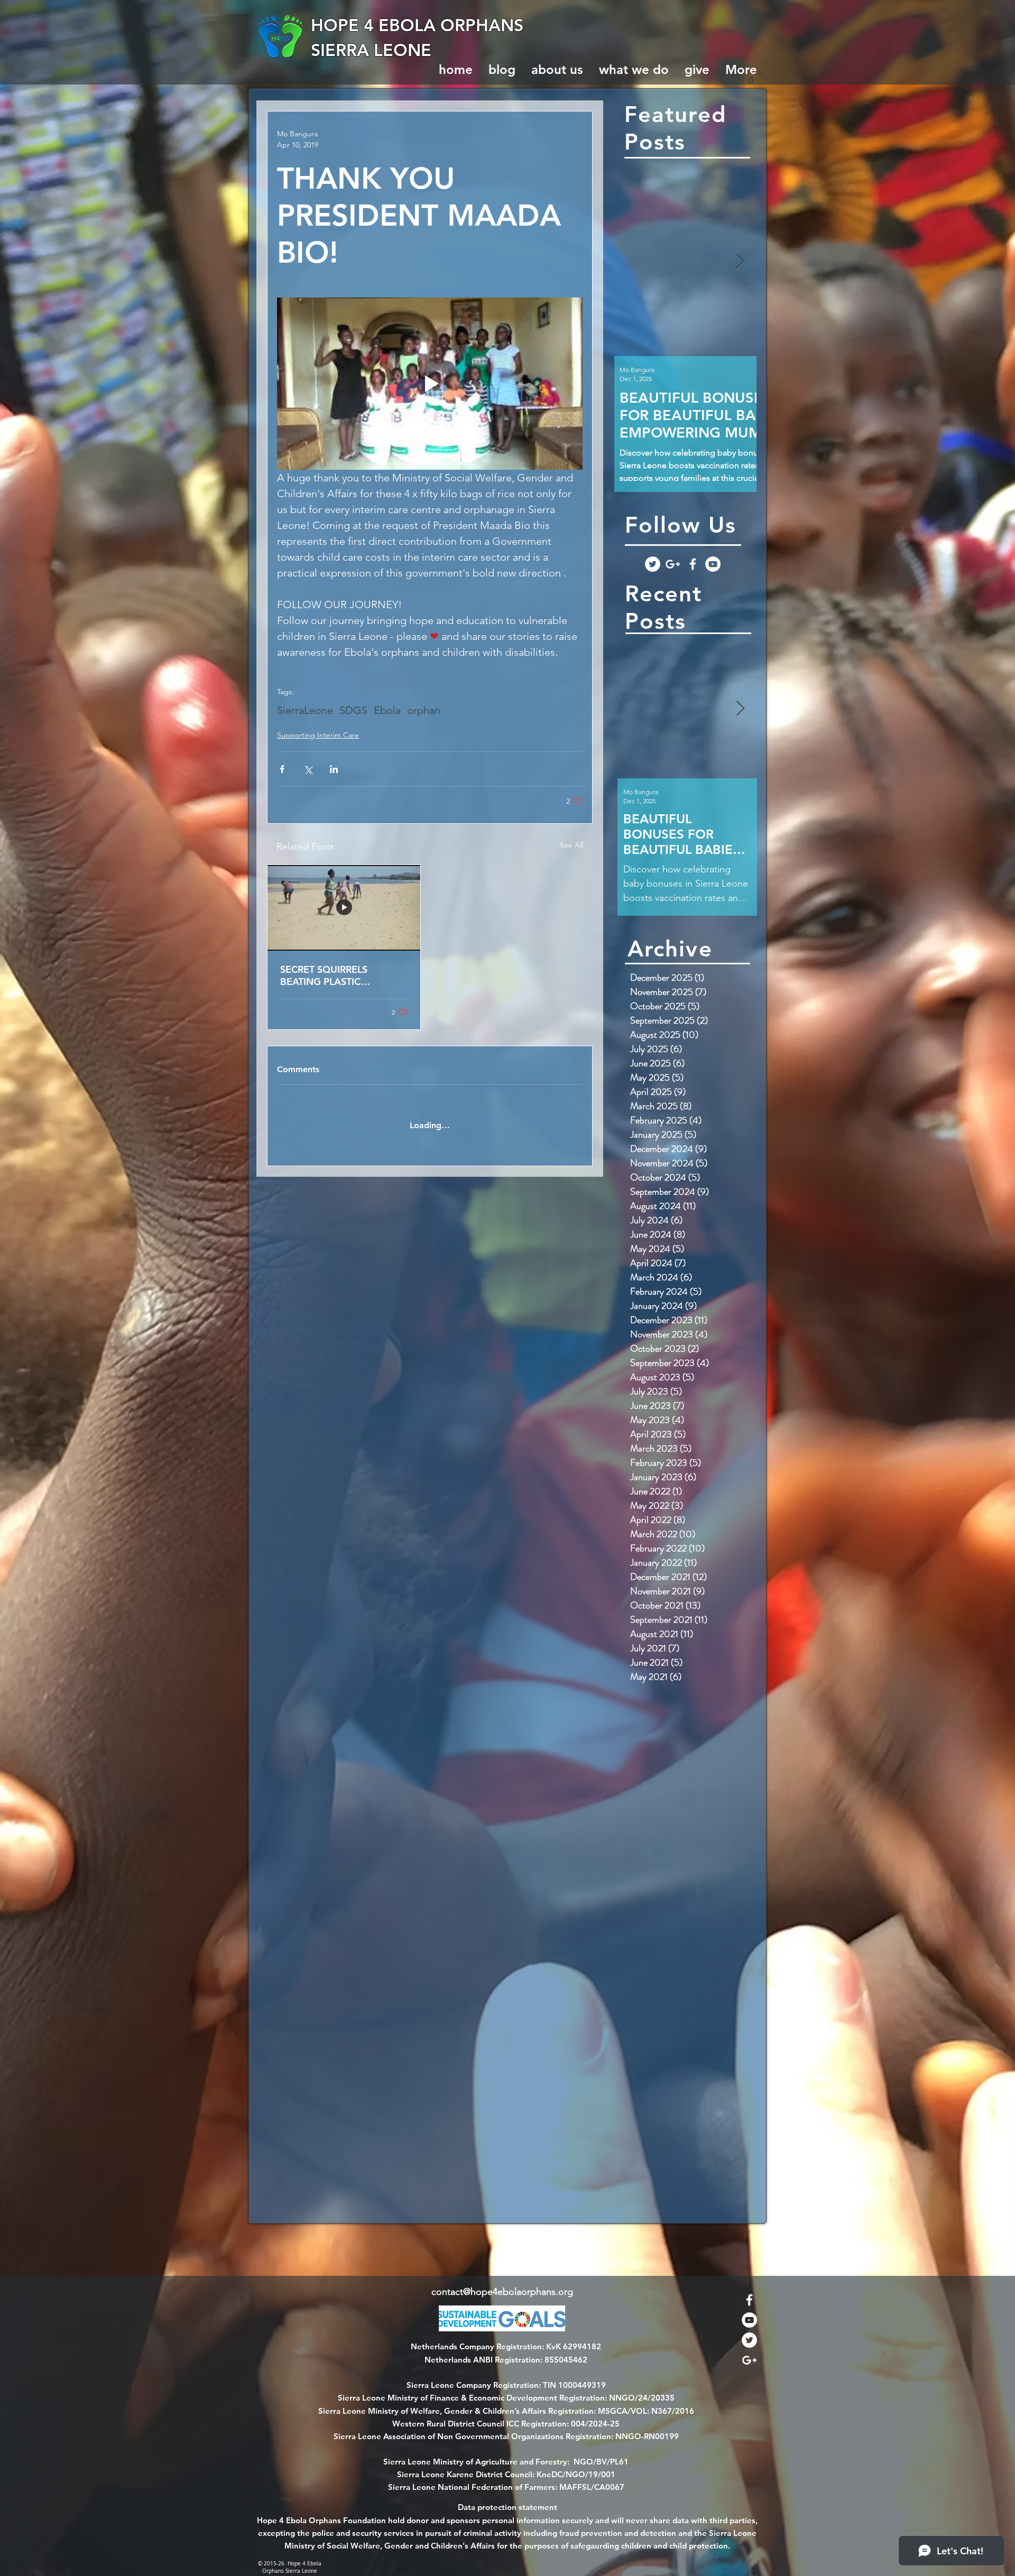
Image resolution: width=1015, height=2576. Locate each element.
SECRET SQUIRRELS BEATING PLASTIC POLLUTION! (324, 975)
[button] (748, 80)
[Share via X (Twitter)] (308, 769)
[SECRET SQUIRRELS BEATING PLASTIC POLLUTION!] (344, 908)
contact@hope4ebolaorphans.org (502, 2292)
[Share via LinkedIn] (334, 769)
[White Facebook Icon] (693, 564)
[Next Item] (740, 262)
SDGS (353, 710)
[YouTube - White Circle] (713, 564)
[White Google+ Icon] (673, 564)
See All (571, 845)
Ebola (387, 710)
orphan (424, 710)
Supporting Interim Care (318, 735)
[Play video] (430, 383)
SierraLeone (305, 710)
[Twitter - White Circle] (653, 564)
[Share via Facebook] (282, 769)
